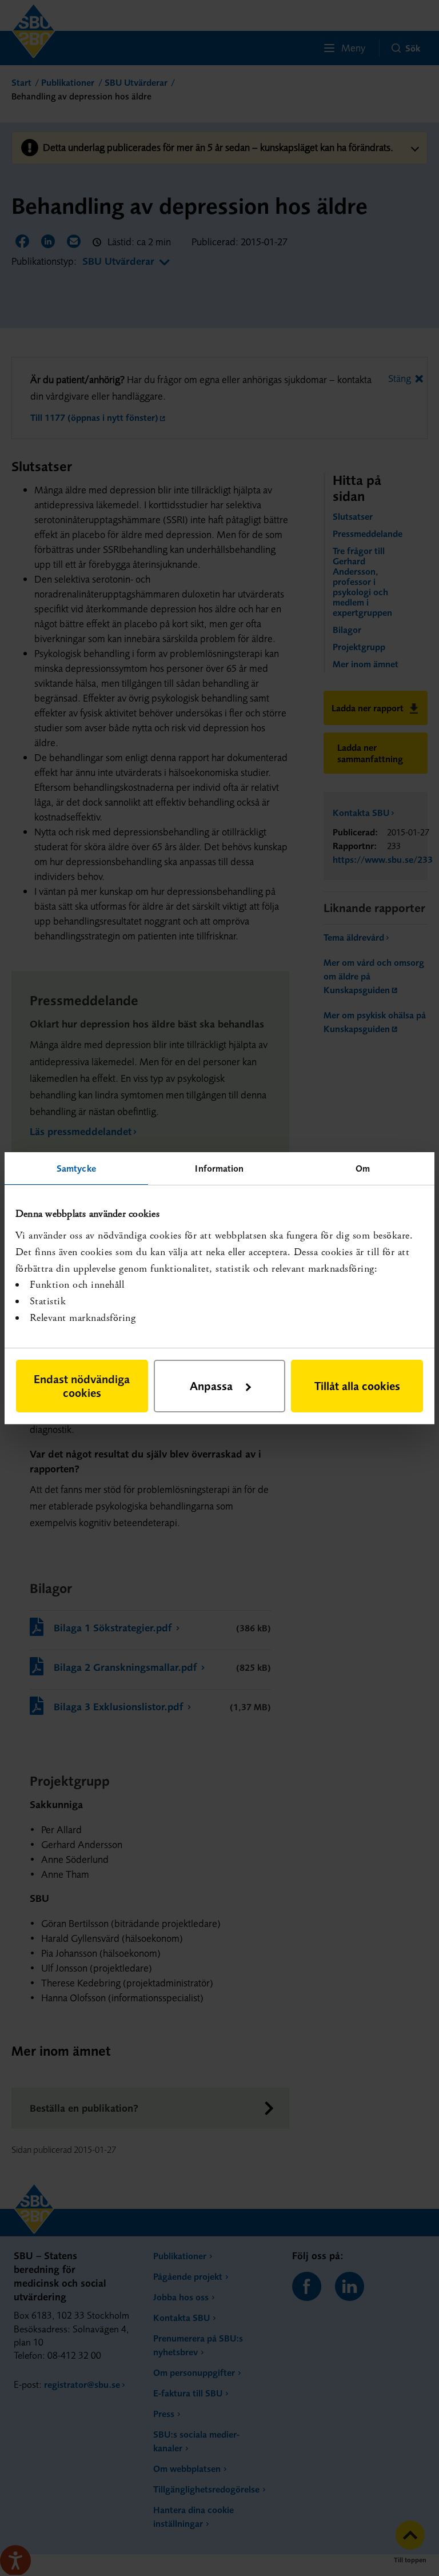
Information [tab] (219, 1168)
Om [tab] (363, 1168)
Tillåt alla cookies (357, 1386)
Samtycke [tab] (76, 1168)
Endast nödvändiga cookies (82, 1386)
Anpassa (211, 1386)
